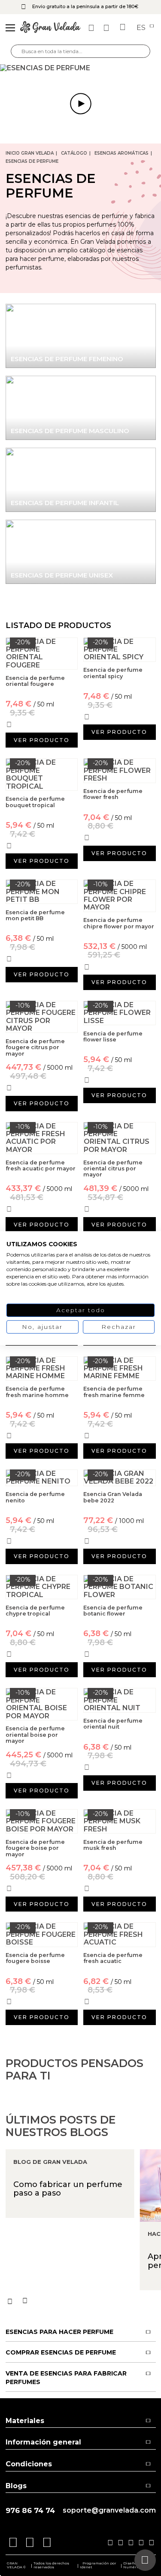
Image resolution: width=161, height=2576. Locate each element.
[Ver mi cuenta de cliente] (107, 28)
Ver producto (42, 740)
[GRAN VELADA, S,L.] (50, 28)
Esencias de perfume (32, 161)
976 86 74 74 (30, 2511)
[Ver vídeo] (80, 68)
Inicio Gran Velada (30, 153)
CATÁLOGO (74, 153)
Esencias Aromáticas (122, 153)
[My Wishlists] (92, 28)
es (142, 28)
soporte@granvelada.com (109, 2510)
